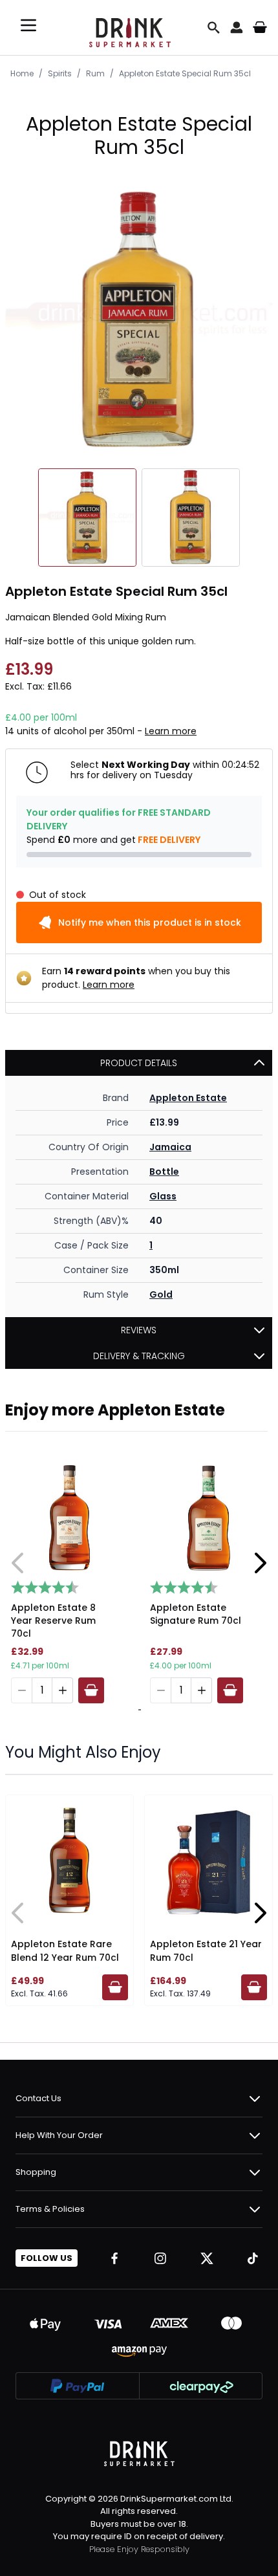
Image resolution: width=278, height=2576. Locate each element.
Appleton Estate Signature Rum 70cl (196, 1614)
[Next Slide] (260, 1563)
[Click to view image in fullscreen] (139, 319)
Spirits (60, 73)
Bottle (164, 1172)
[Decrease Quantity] (21, 1690)
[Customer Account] (237, 27)
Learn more (171, 731)
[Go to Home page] (130, 27)
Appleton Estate (188, 1098)
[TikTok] (253, 2258)
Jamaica (170, 1147)
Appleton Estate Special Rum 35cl (185, 73)
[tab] (138, 1710)
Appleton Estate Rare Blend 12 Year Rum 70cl (65, 1951)
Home (22, 73)
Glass (163, 1196)
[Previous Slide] (18, 1563)
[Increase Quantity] (63, 1690)
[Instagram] (160, 2258)
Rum (95, 73)
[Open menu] (28, 25)
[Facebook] (114, 2258)
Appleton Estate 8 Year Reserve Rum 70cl (53, 1621)
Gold (161, 1294)
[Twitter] (207, 2258)
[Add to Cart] (91, 1690)
